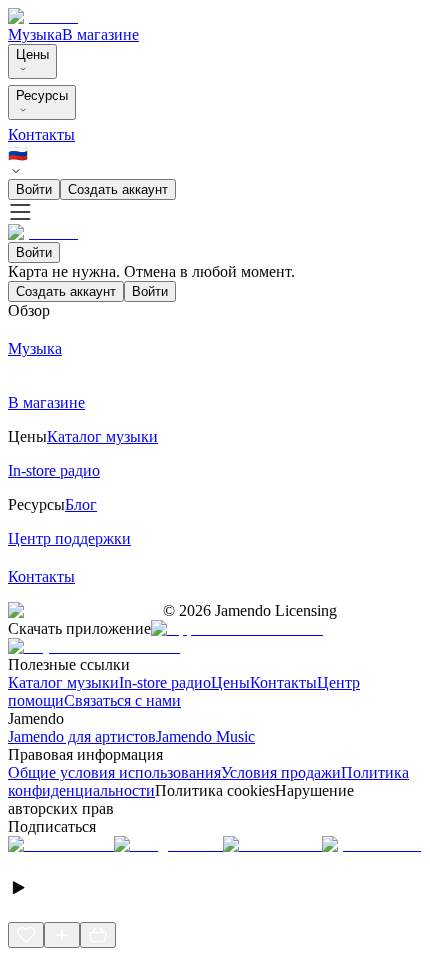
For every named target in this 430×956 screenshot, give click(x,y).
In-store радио (165, 682)
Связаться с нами (122, 700)
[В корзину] (98, 935)
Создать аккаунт (118, 189)
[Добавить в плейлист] (62, 935)
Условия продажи (281, 772)
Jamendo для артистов (82, 736)
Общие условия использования (114, 772)
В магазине (100, 34)
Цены (32, 54)
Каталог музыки (63, 682)
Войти (34, 189)
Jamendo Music (205, 736)
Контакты (41, 134)
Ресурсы (42, 95)
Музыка (35, 34)
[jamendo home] (43, 16)
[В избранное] (26, 935)
